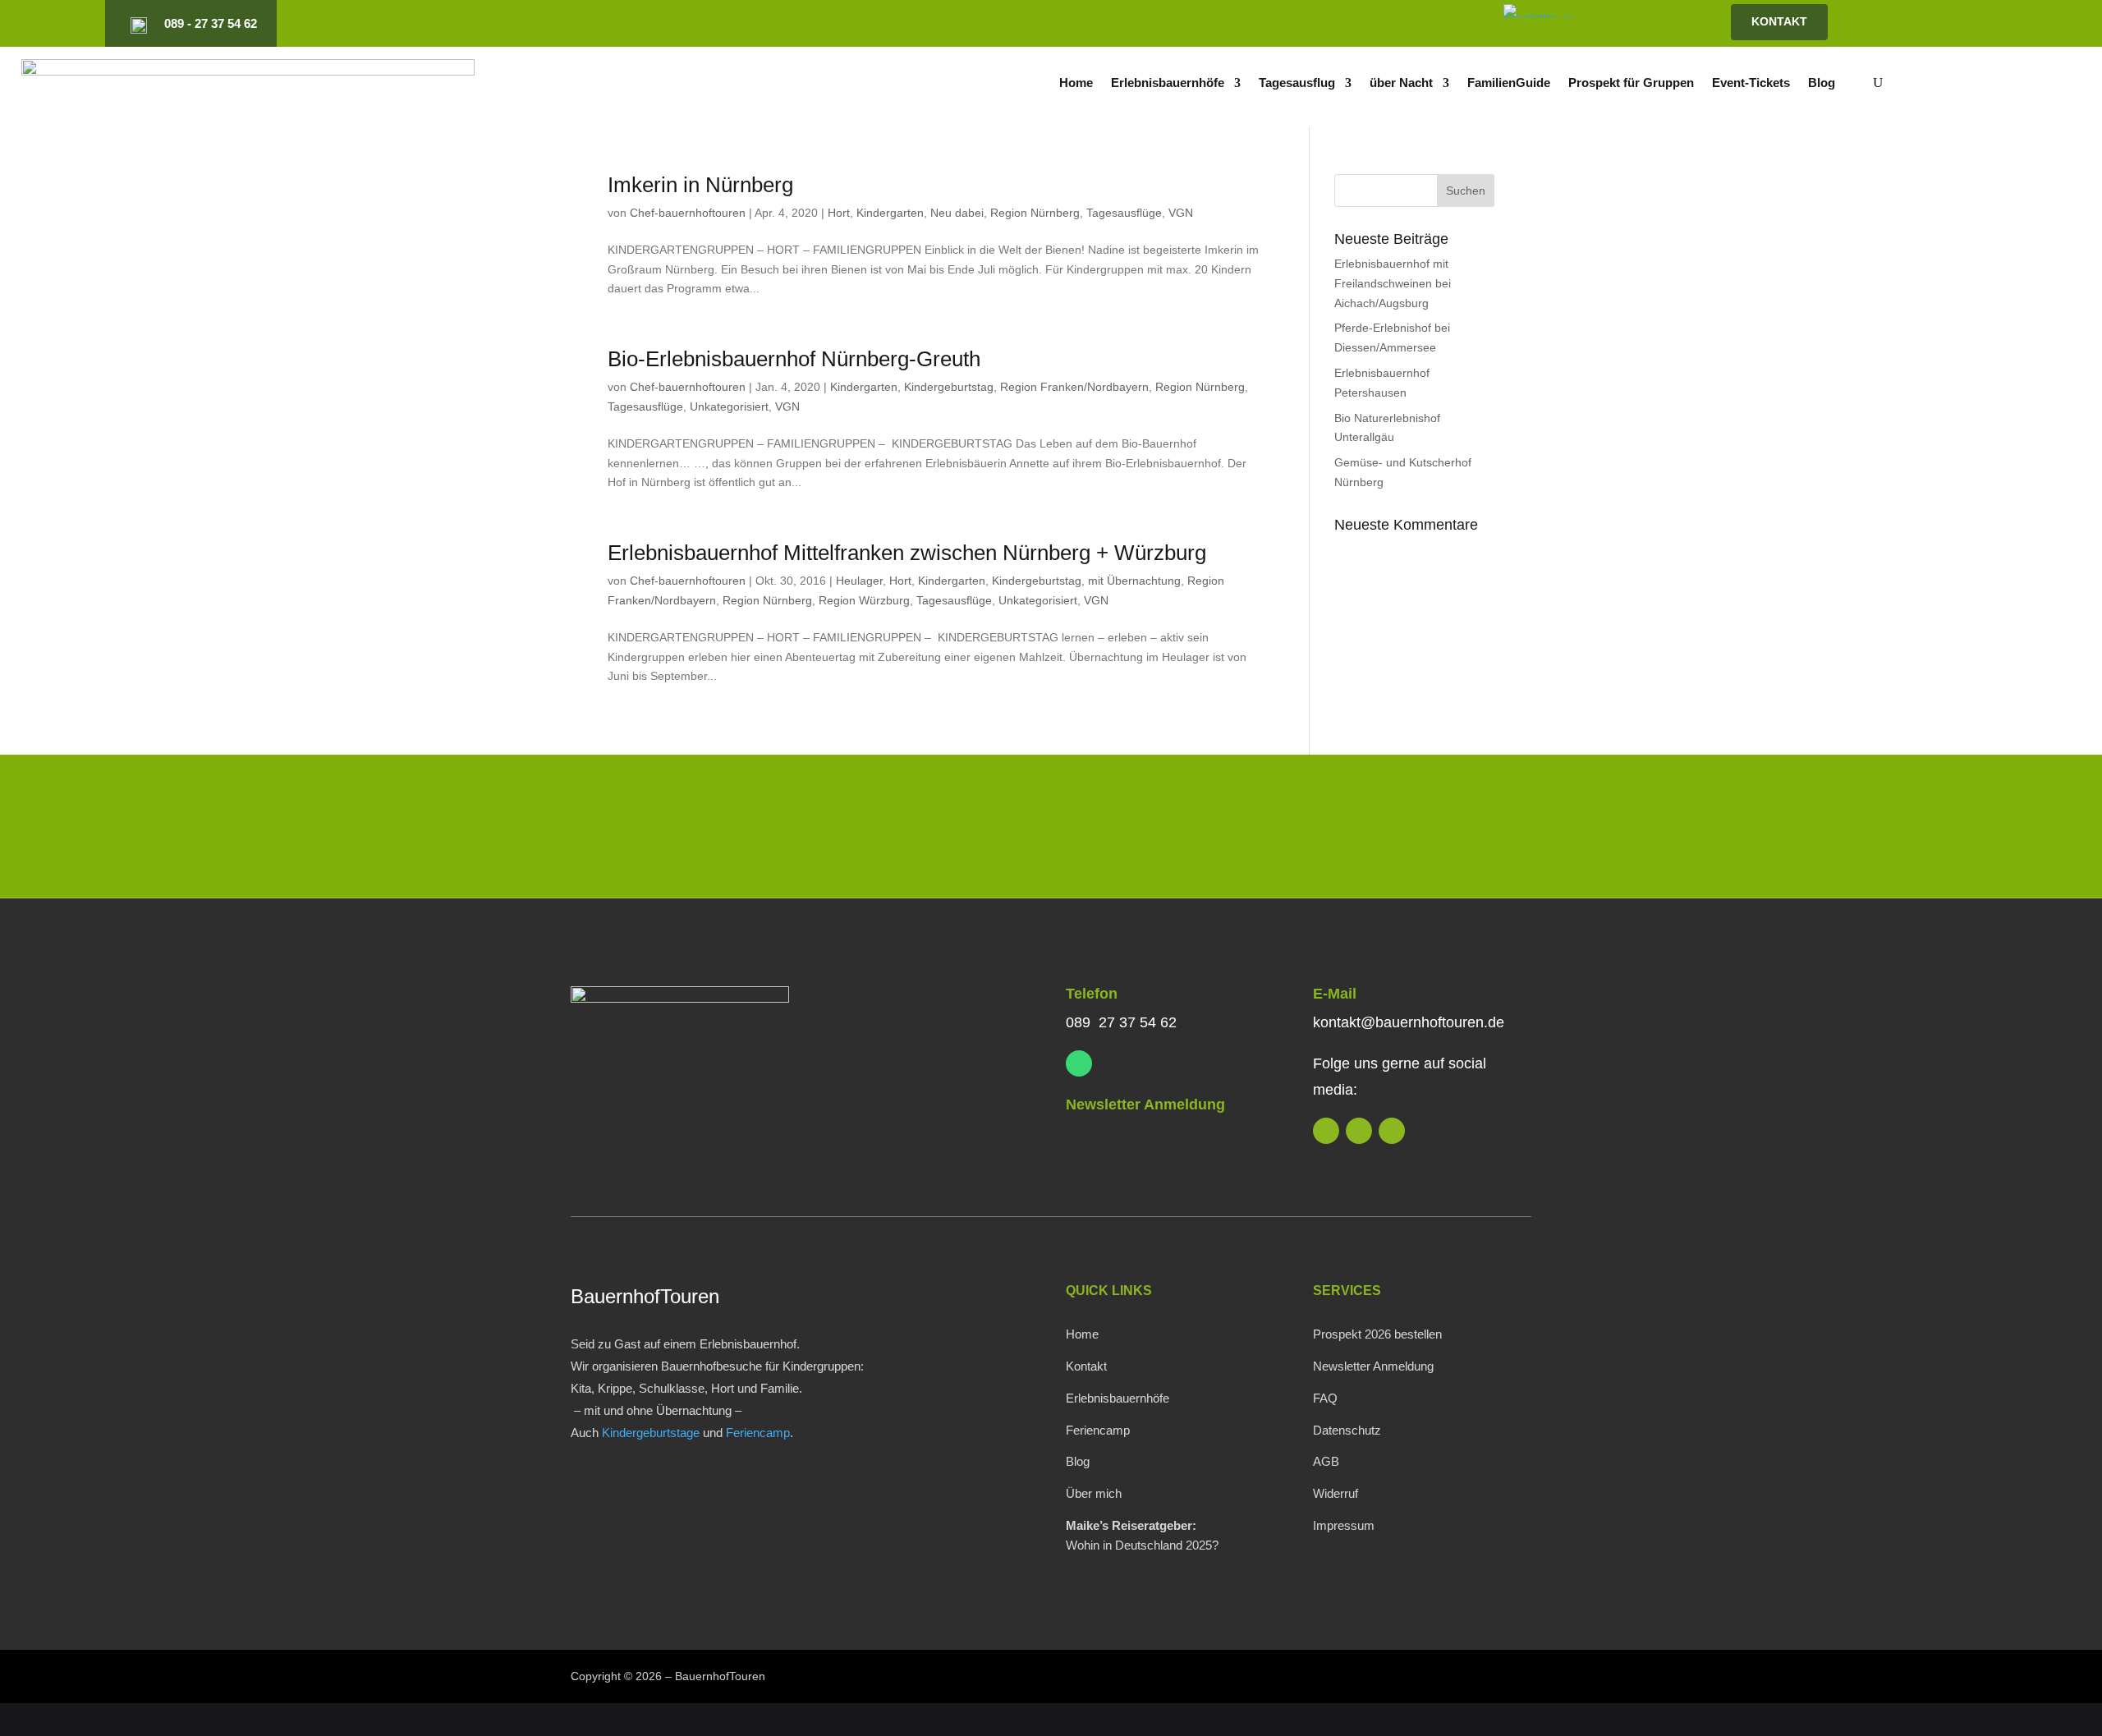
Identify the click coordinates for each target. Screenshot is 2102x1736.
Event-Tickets (1751, 83)
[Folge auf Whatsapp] (1079, 1063)
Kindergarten (890, 213)
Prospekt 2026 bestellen (1377, 1334)
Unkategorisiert (729, 406)
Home (1076, 83)
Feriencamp (758, 1433)
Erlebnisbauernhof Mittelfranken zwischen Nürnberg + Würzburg (907, 553)
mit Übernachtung (1134, 581)
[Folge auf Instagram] (1309, 24)
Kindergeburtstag (949, 387)
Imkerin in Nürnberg (700, 185)
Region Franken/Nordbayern (1074, 387)
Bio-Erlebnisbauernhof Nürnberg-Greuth (794, 359)
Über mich (1094, 1493)
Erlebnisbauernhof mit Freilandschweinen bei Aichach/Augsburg (1393, 283)
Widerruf (1336, 1493)
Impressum (1344, 1525)
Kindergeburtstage (651, 1433)
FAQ (1325, 1398)
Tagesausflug (1297, 83)
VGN (1181, 213)
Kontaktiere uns (1422, 830)
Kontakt (1086, 1366)
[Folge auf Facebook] (1337, 24)
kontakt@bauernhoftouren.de (1409, 1022)
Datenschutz (1347, 1430)
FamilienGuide (1509, 83)
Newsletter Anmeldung (1145, 1105)
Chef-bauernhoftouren (688, 213)
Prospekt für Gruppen (1631, 83)
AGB (1326, 1461)
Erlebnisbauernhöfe (1168, 83)
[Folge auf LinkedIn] (1281, 24)
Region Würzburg (864, 600)
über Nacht (1401, 83)
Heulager (859, 581)
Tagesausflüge (1124, 213)
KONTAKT (1779, 21)
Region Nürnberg (1035, 213)
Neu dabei (957, 213)
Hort (839, 213)
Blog (1822, 83)
